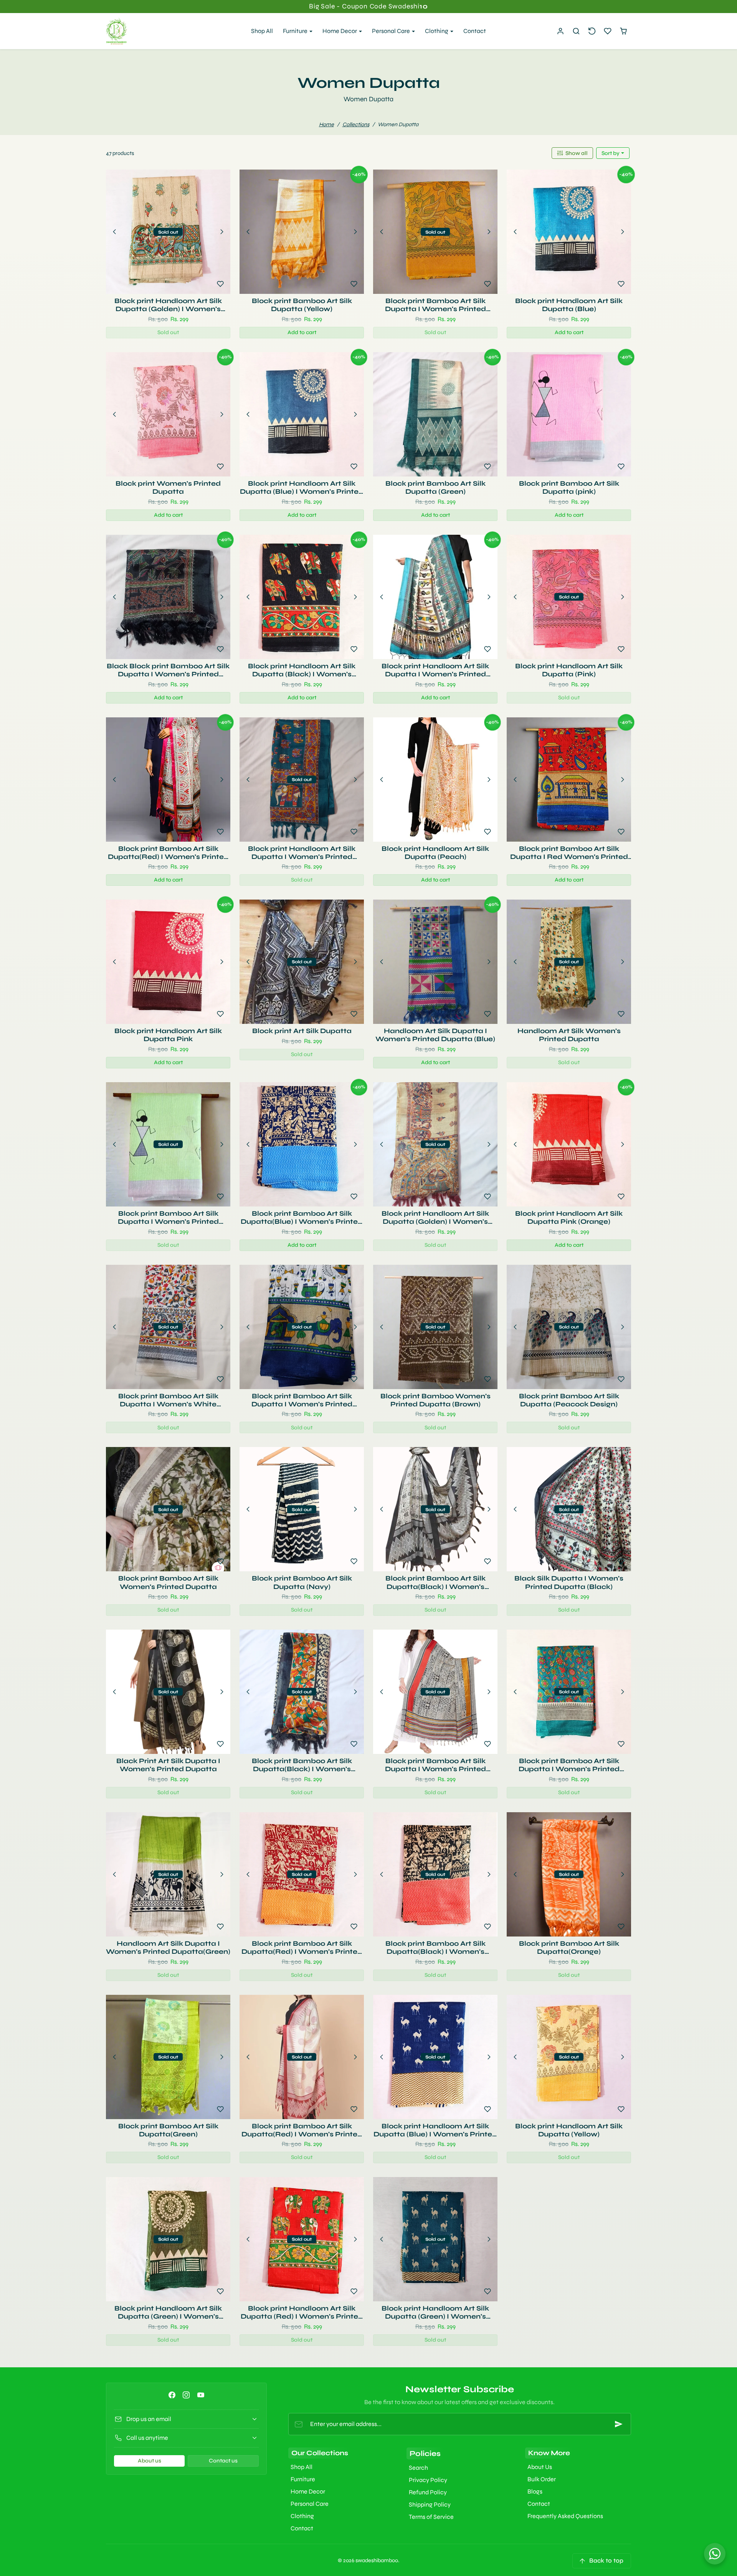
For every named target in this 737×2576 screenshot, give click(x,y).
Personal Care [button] (392, 31)
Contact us (223, 2461)
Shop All (262, 31)
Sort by (611, 153)
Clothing (302, 2516)
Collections (356, 124)
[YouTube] (201, 2395)
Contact (475, 31)
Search (418, 2468)
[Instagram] (186, 2395)
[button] (576, 31)
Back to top (606, 2560)
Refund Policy (428, 2492)
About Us (540, 2467)
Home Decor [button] (340, 31)
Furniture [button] (296, 31)
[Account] (561, 31)
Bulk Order (542, 2479)
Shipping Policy (430, 2504)
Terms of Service (431, 2517)
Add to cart (302, 332)
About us (150, 2461)
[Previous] (114, 232)
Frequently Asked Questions (565, 2516)
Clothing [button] (437, 31)
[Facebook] (172, 2395)
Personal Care (310, 2504)
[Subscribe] (619, 2424)
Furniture (303, 2479)
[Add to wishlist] (220, 284)
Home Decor (308, 2491)
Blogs (535, 2491)
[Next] (222, 232)
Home (326, 124)
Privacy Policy (428, 2480)
